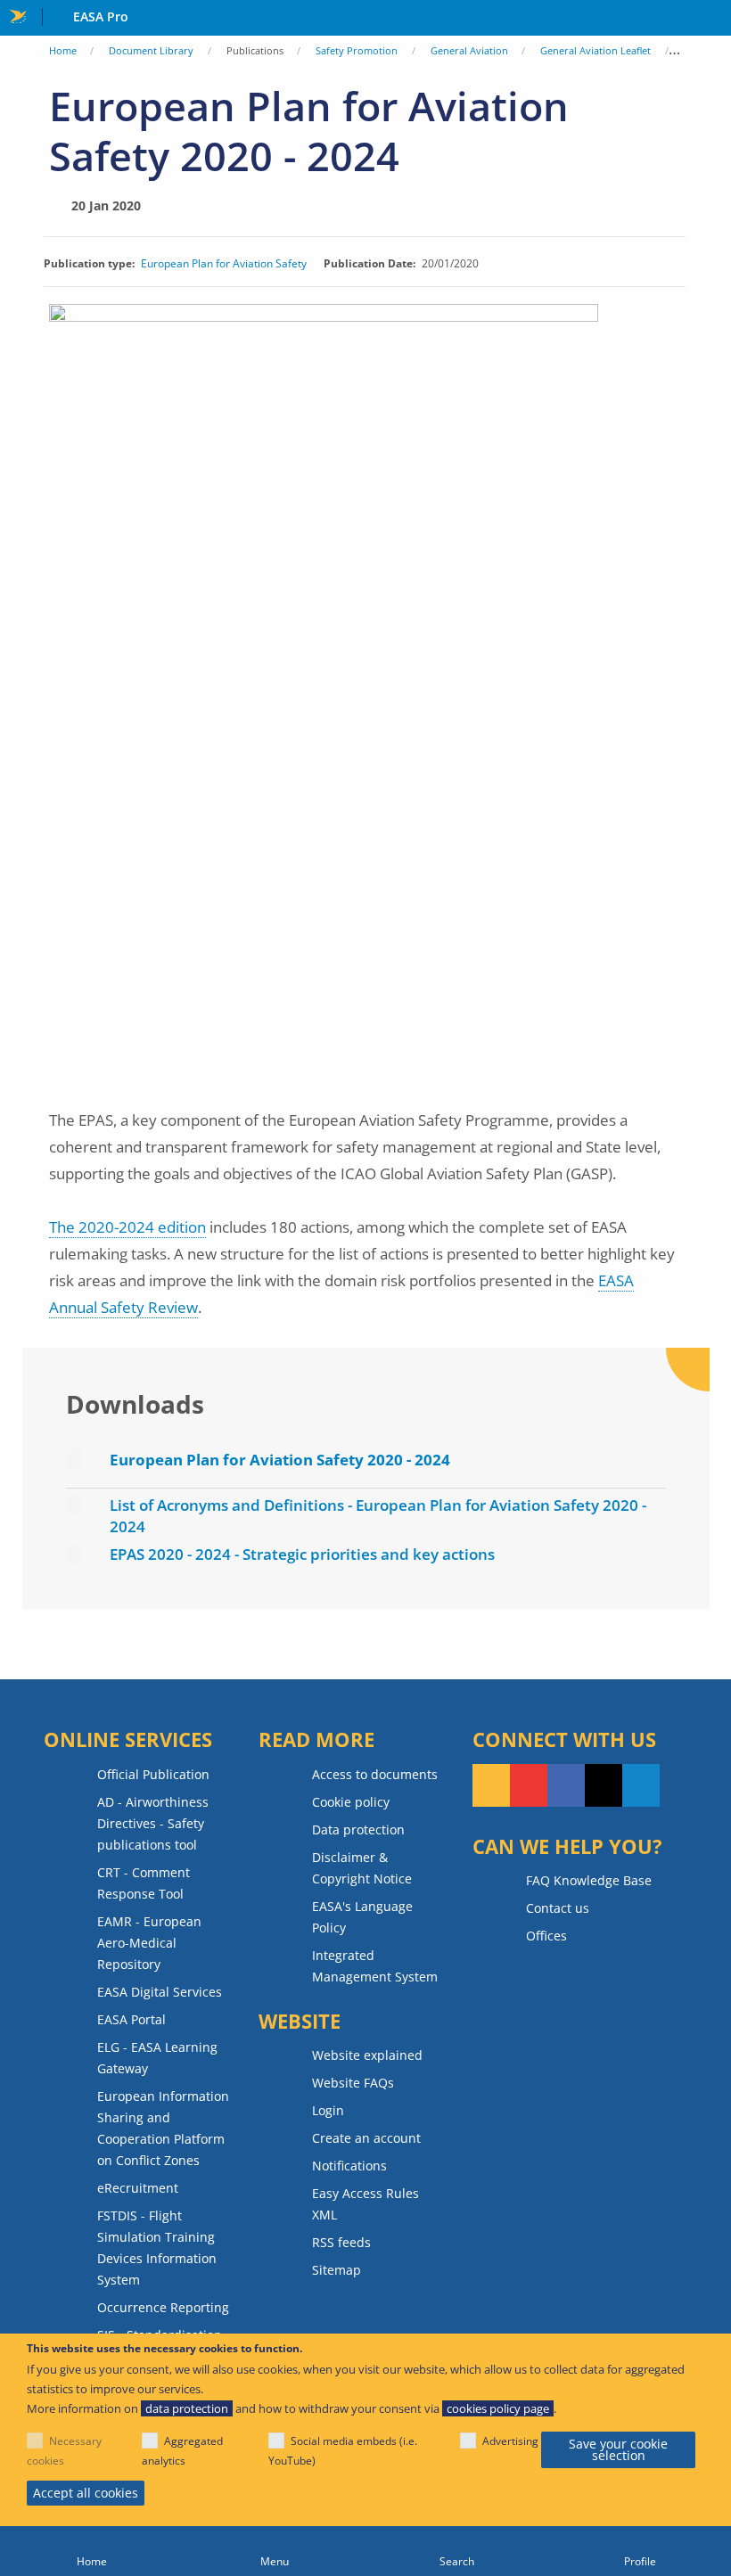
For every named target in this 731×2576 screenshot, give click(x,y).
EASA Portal (131, 2019)
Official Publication (153, 1774)
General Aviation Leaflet (595, 50)
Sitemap (337, 2270)
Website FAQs (353, 2083)
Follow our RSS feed (491, 1785)
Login (328, 2110)
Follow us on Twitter (604, 1785)
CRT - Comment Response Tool (144, 1883)
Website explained (367, 2055)
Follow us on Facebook (566, 1785)
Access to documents (375, 1774)
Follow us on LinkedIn (641, 1785)
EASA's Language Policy (362, 1917)
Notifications (349, 2166)
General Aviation (469, 50)
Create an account (366, 2138)
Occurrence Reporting (163, 2307)
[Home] (91, 2551)
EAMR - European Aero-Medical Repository (149, 1943)
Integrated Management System (375, 1966)
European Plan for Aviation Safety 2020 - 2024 (280, 1460)
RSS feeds (341, 2242)
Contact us (558, 1908)
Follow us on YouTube (529, 1785)
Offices (546, 1936)
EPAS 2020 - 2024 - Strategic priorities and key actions (302, 1554)
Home (63, 50)
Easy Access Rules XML (365, 2204)
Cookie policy (351, 1802)
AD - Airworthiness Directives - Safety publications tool (153, 1823)
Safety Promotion (357, 50)
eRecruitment (138, 2188)
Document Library (151, 50)
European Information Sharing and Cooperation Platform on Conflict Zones (163, 2128)
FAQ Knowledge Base (589, 1880)
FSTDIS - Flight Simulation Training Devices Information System (157, 2248)
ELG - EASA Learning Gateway (157, 2058)
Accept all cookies (86, 2493)
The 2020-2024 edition (127, 1227)
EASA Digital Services (160, 1992)
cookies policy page (498, 2408)
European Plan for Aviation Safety (224, 264)
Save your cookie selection (618, 2450)
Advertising (510, 2441)
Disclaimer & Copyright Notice (362, 1868)
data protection (187, 2408)
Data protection (358, 1829)
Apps (714, 19)
